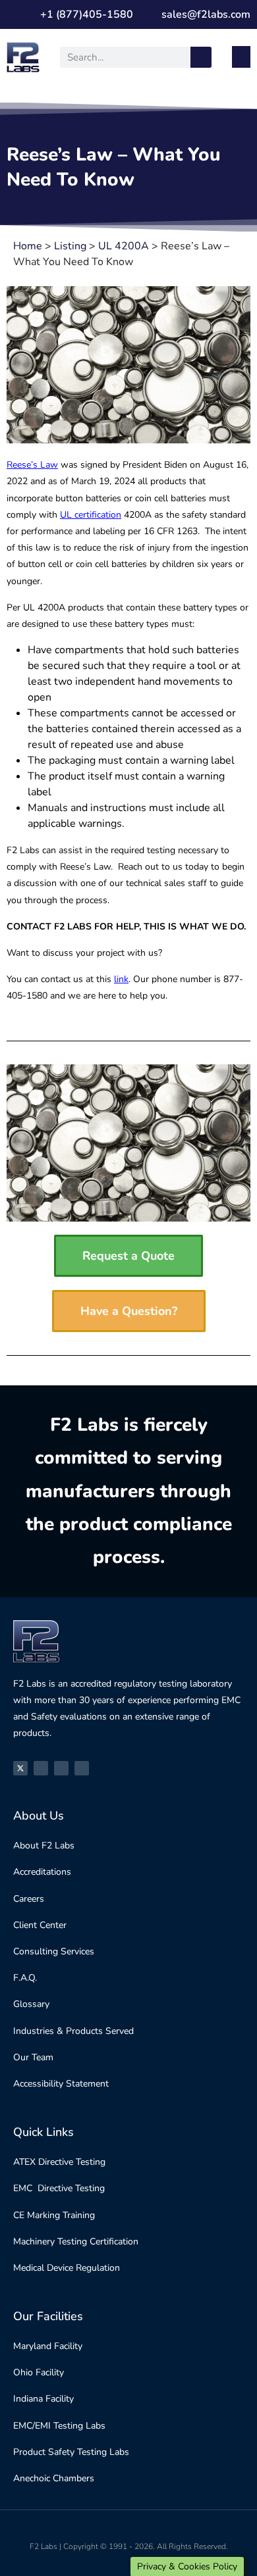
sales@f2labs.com (206, 14)
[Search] (201, 57)
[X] (20, 1768)
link (121, 979)
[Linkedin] (61, 1768)
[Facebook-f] (41, 1768)
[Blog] (82, 1768)
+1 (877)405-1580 (87, 14)
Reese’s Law (32, 465)
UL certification (91, 515)
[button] (241, 57)
